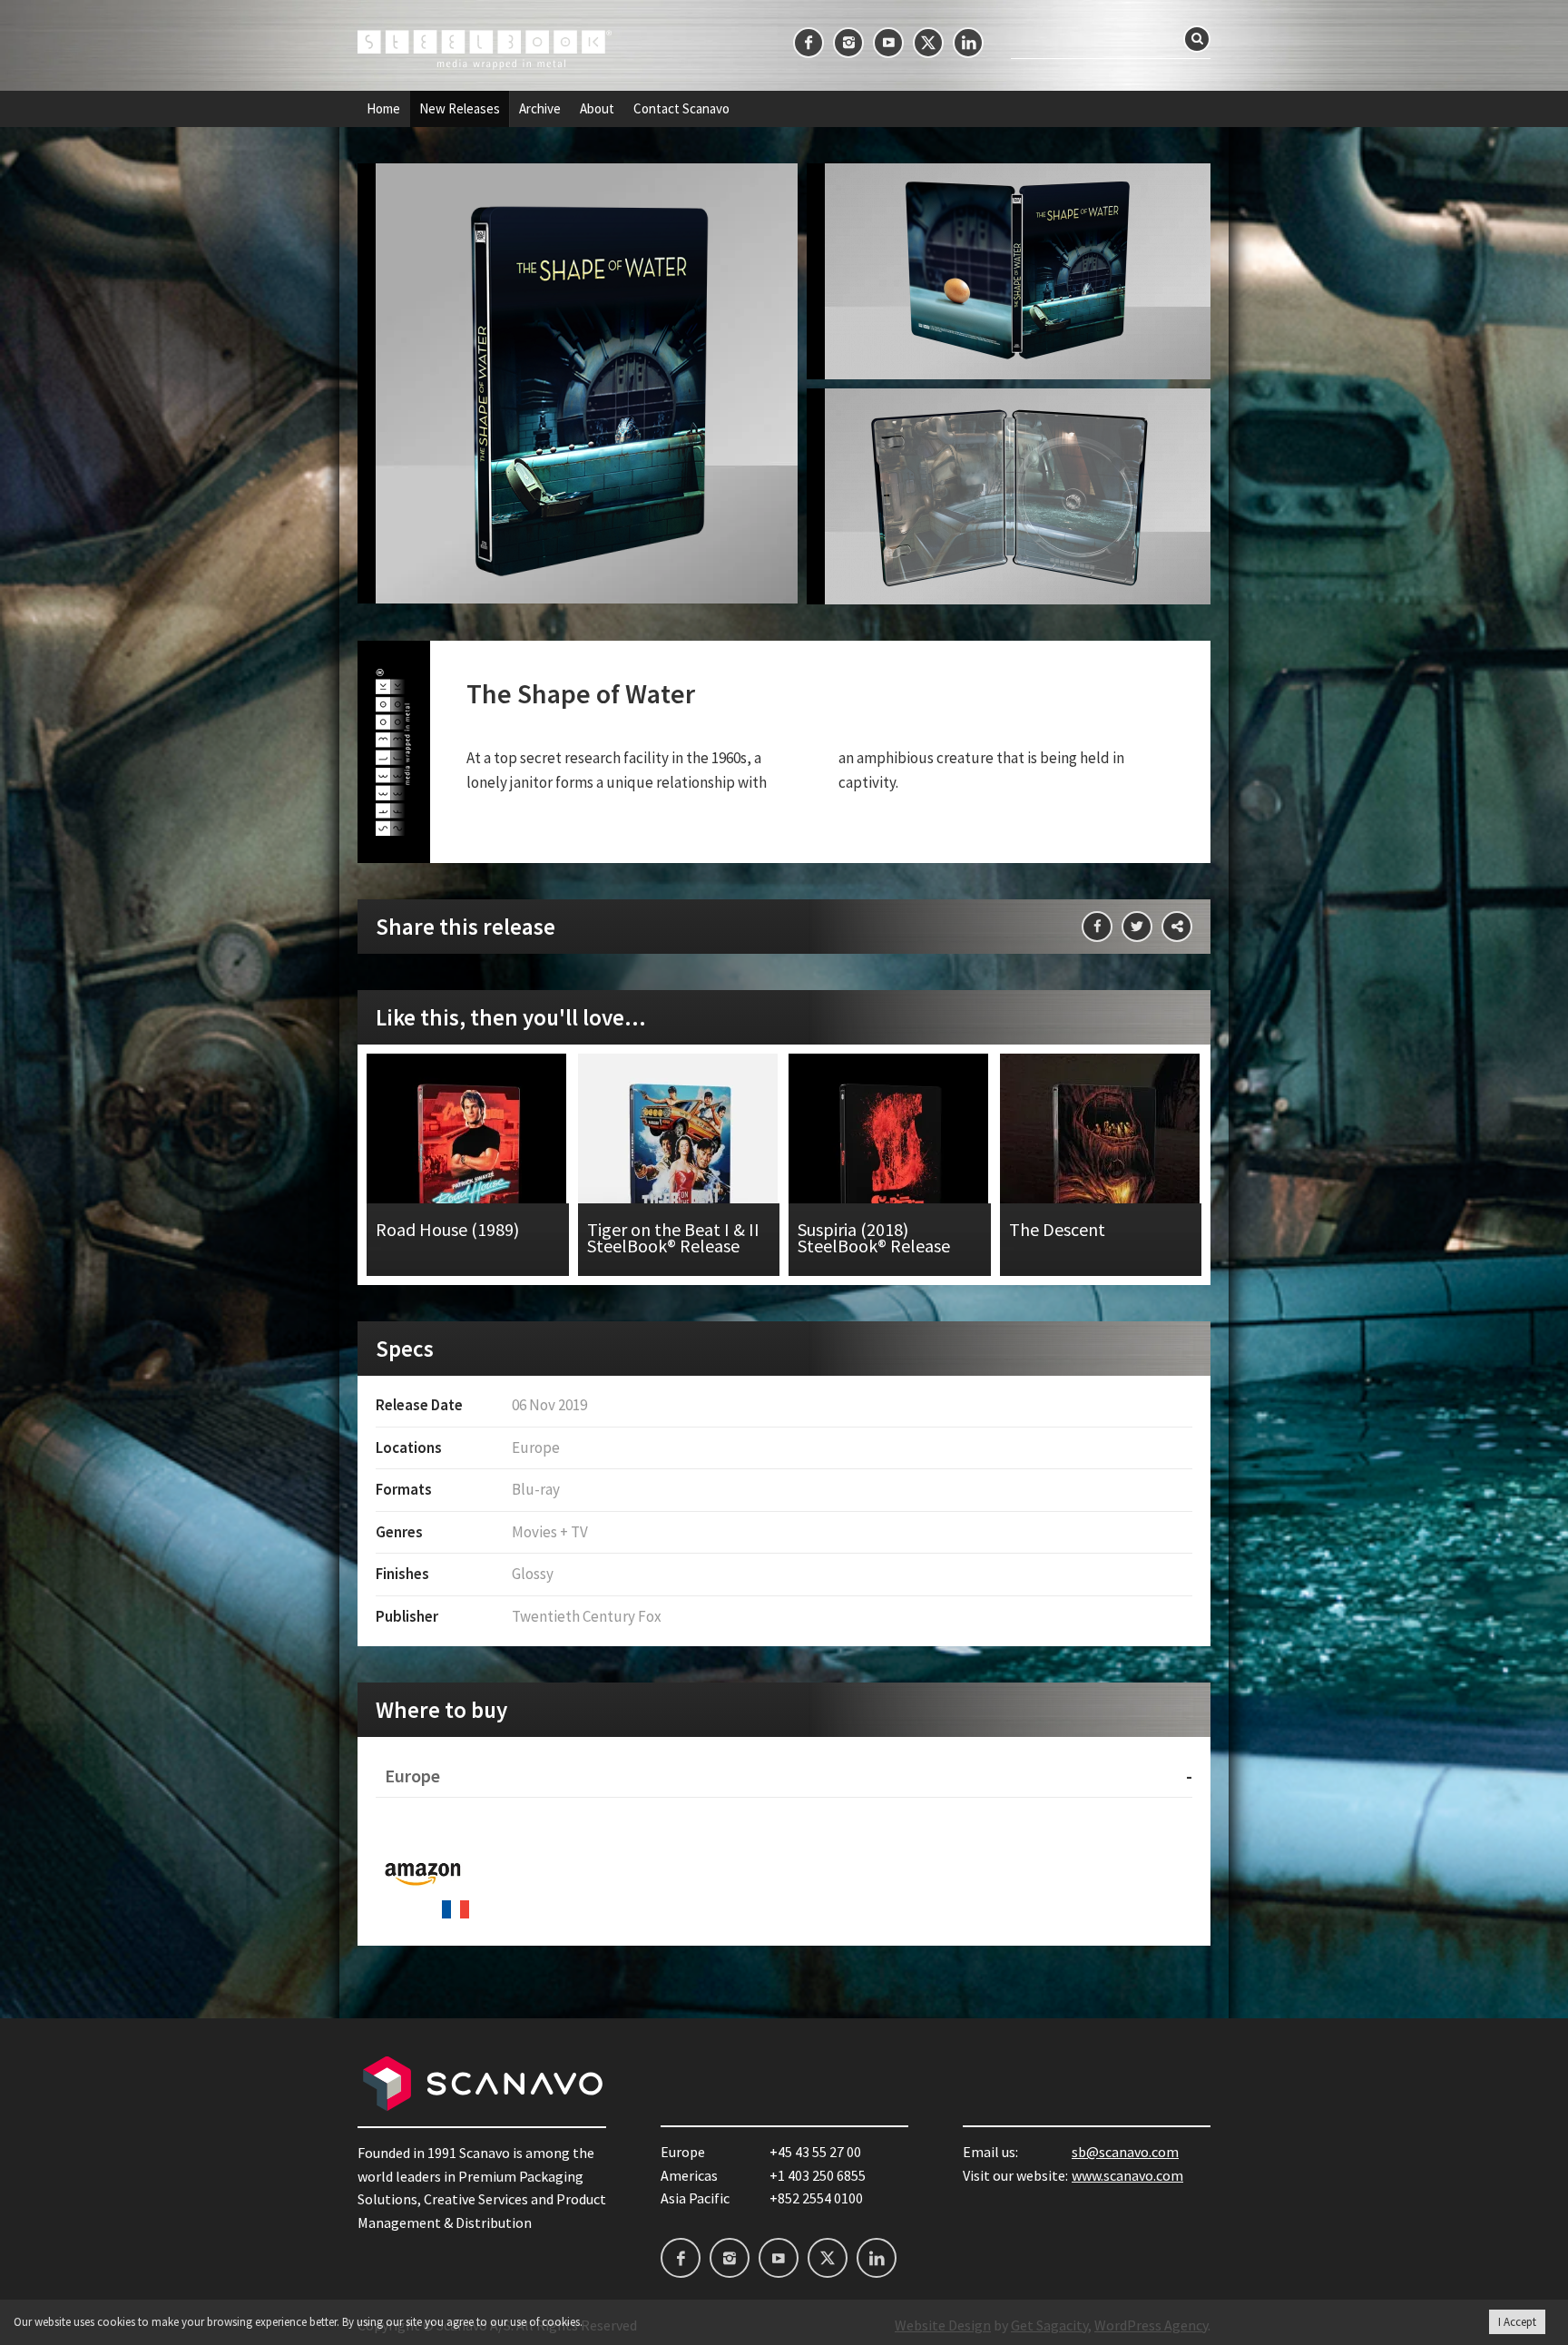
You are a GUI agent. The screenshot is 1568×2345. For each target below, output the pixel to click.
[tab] (784, 1776)
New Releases (460, 109)
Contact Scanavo (681, 109)
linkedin (968, 43)
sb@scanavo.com (1125, 2152)
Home (383, 109)
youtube (888, 43)
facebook (808, 43)
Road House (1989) (468, 1165)
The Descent (1101, 1165)
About (597, 109)
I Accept (1517, 2322)
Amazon (423, 1872)
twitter (928, 43)
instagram (848, 43)
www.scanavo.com (1127, 2175)
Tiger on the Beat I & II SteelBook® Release (679, 1165)
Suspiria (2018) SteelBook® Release (890, 1165)
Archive (540, 109)
